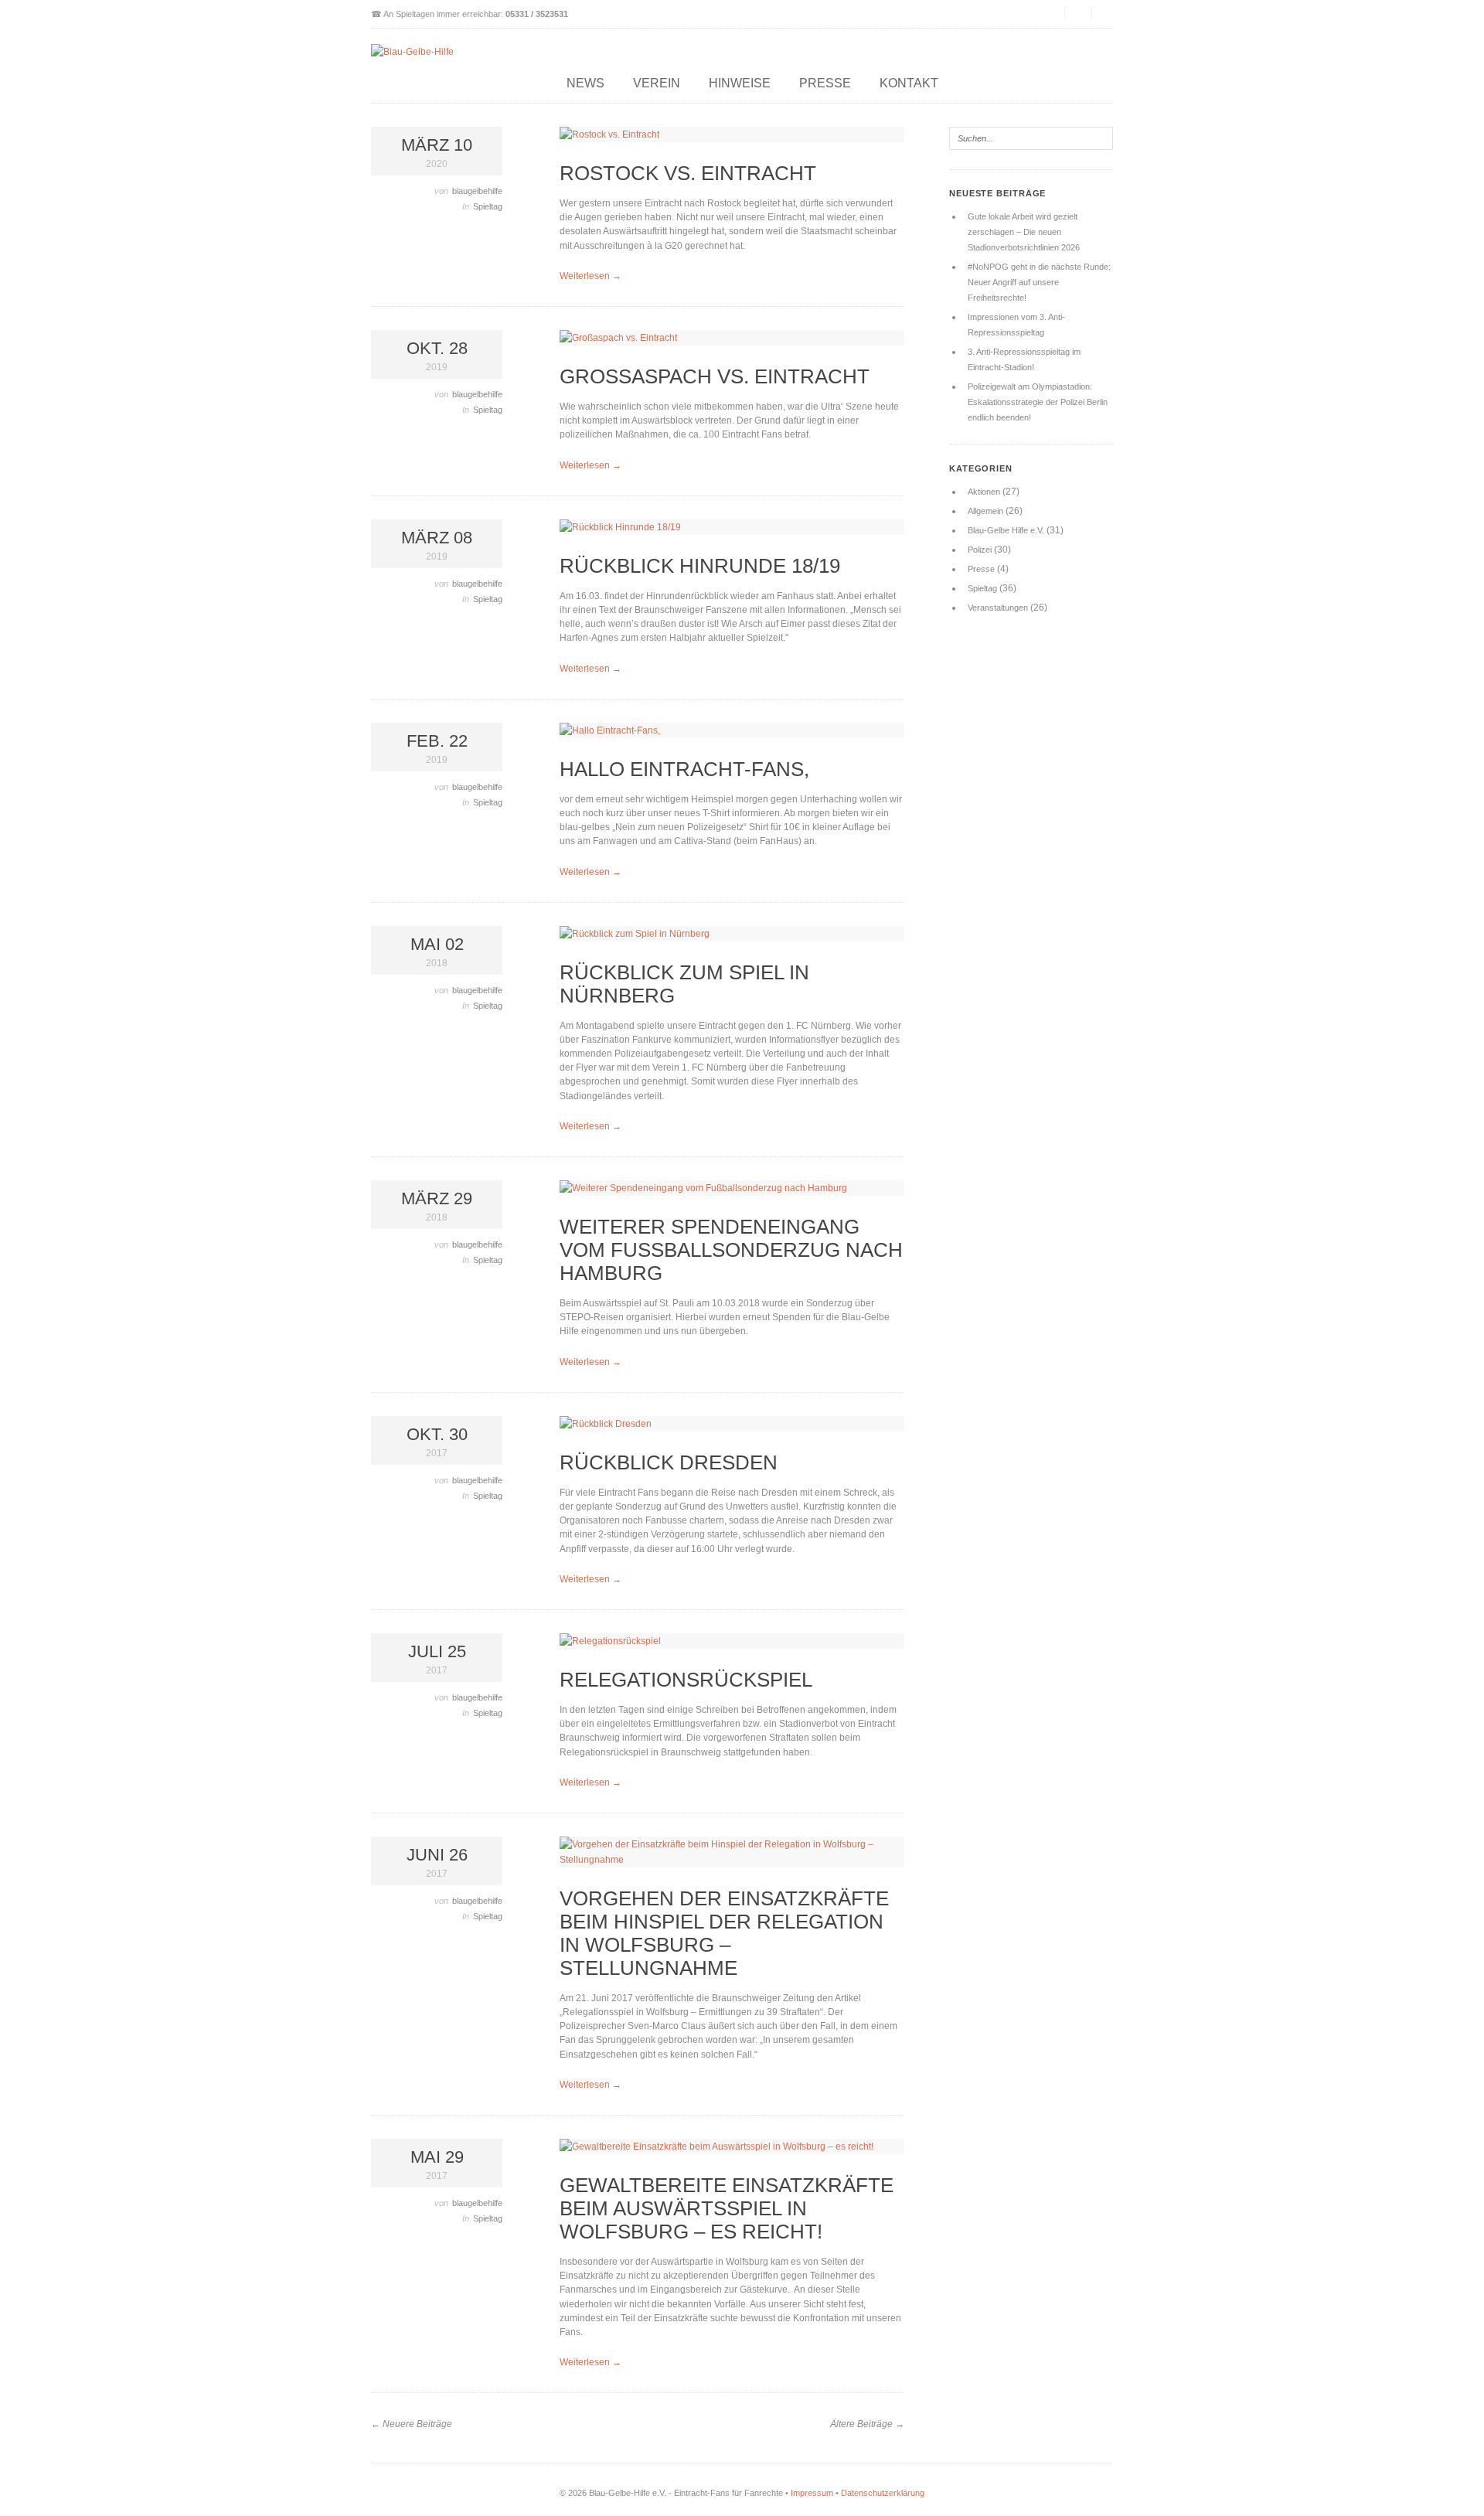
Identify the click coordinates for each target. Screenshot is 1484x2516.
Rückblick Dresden (669, 1462)
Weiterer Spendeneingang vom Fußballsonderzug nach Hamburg (731, 1250)
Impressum (812, 2493)
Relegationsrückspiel (686, 1680)
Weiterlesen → (591, 276)
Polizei (980, 550)
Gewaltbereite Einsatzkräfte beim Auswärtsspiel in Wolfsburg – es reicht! (727, 2208)
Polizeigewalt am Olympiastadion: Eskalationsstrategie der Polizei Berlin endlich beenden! (1038, 402)
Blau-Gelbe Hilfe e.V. (1006, 530)
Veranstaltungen (998, 608)
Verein (657, 83)
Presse (825, 83)
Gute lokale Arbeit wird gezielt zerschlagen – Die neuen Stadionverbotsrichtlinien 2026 (1024, 232)
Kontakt (909, 83)
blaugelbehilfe (477, 191)
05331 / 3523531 (537, 14)
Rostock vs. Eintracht (688, 173)
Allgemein (985, 511)
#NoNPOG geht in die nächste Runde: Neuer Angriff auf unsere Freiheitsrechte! (1039, 282)
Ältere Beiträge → (867, 2424)
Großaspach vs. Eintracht (715, 376)
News (585, 83)
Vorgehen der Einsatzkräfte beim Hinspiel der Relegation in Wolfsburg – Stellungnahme (724, 1933)
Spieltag (488, 206)
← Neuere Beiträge (412, 2424)
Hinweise (740, 83)
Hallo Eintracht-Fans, (684, 769)
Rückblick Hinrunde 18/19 (700, 566)
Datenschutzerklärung (883, 2493)
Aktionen (984, 492)
